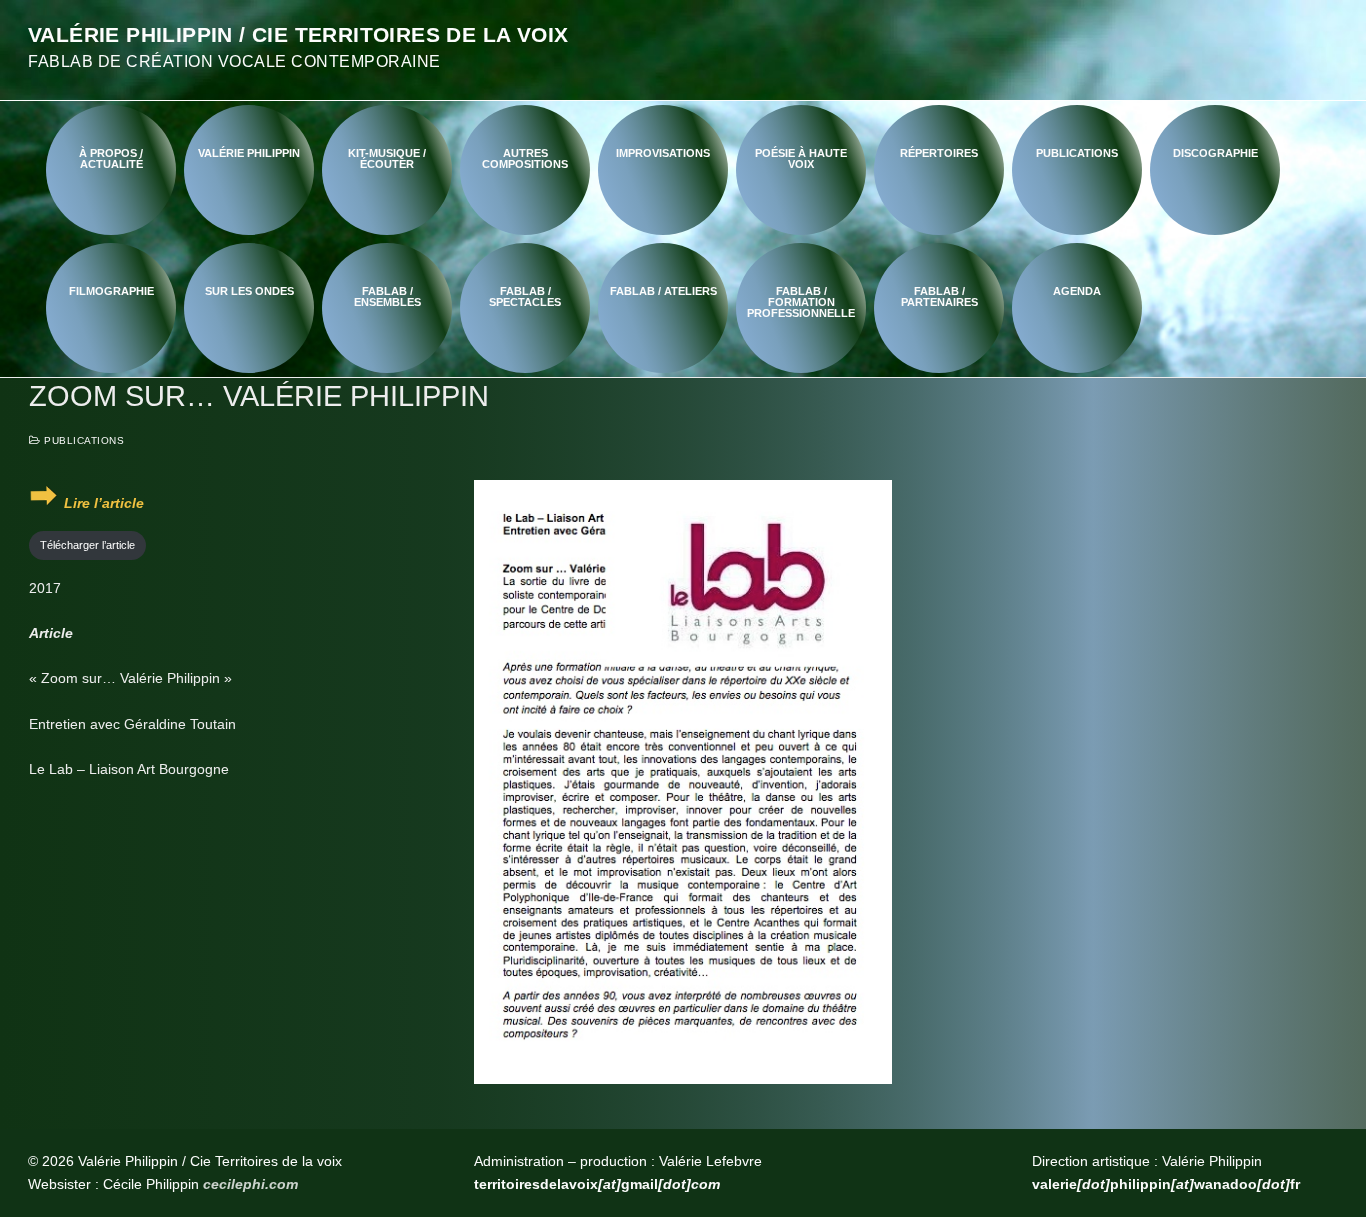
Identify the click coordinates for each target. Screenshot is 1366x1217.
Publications (82, 440)
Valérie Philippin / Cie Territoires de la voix (298, 34)
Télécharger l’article (87, 545)
